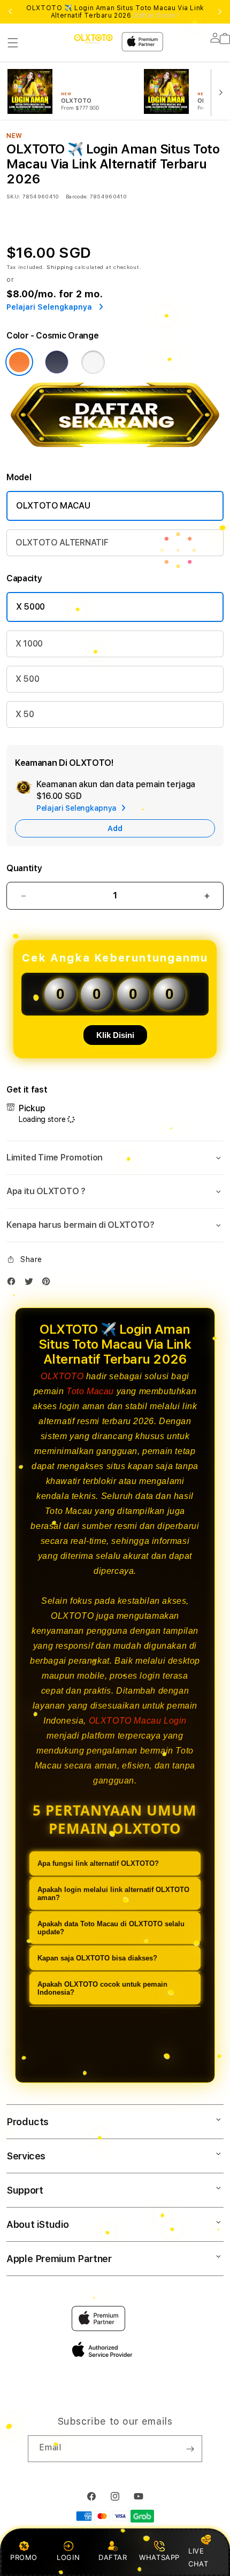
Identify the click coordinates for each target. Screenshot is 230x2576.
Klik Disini (115, 1035)
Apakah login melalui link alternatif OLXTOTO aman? (113, 1894)
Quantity (24, 868)
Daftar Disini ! (156, 16)
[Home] (93, 39)
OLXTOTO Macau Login (138, 1721)
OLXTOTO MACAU (53, 506)
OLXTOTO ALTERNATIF (62, 543)
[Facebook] (14, 1284)
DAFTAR (113, 2557)
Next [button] (220, 12)
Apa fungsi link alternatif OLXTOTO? (98, 1863)
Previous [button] (10, 12)
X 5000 (30, 607)
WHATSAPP (160, 2557)
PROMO (24, 2557)
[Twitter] (32, 1284)
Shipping (60, 267)
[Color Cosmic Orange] (19, 362)
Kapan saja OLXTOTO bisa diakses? (97, 1958)
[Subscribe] (190, 2449)
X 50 (25, 714)
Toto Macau (90, 1391)
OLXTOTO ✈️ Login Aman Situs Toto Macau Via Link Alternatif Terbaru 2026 (115, 12)
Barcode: (77, 196)
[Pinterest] (49, 1284)
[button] (13, 43)
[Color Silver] (93, 362)
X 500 (27, 679)
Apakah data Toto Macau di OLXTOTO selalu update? (111, 1928)
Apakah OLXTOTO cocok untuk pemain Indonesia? (102, 1988)
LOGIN (68, 2557)
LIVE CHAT (198, 2557)
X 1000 (29, 644)
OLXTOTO (62, 1376)
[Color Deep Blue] (57, 362)
